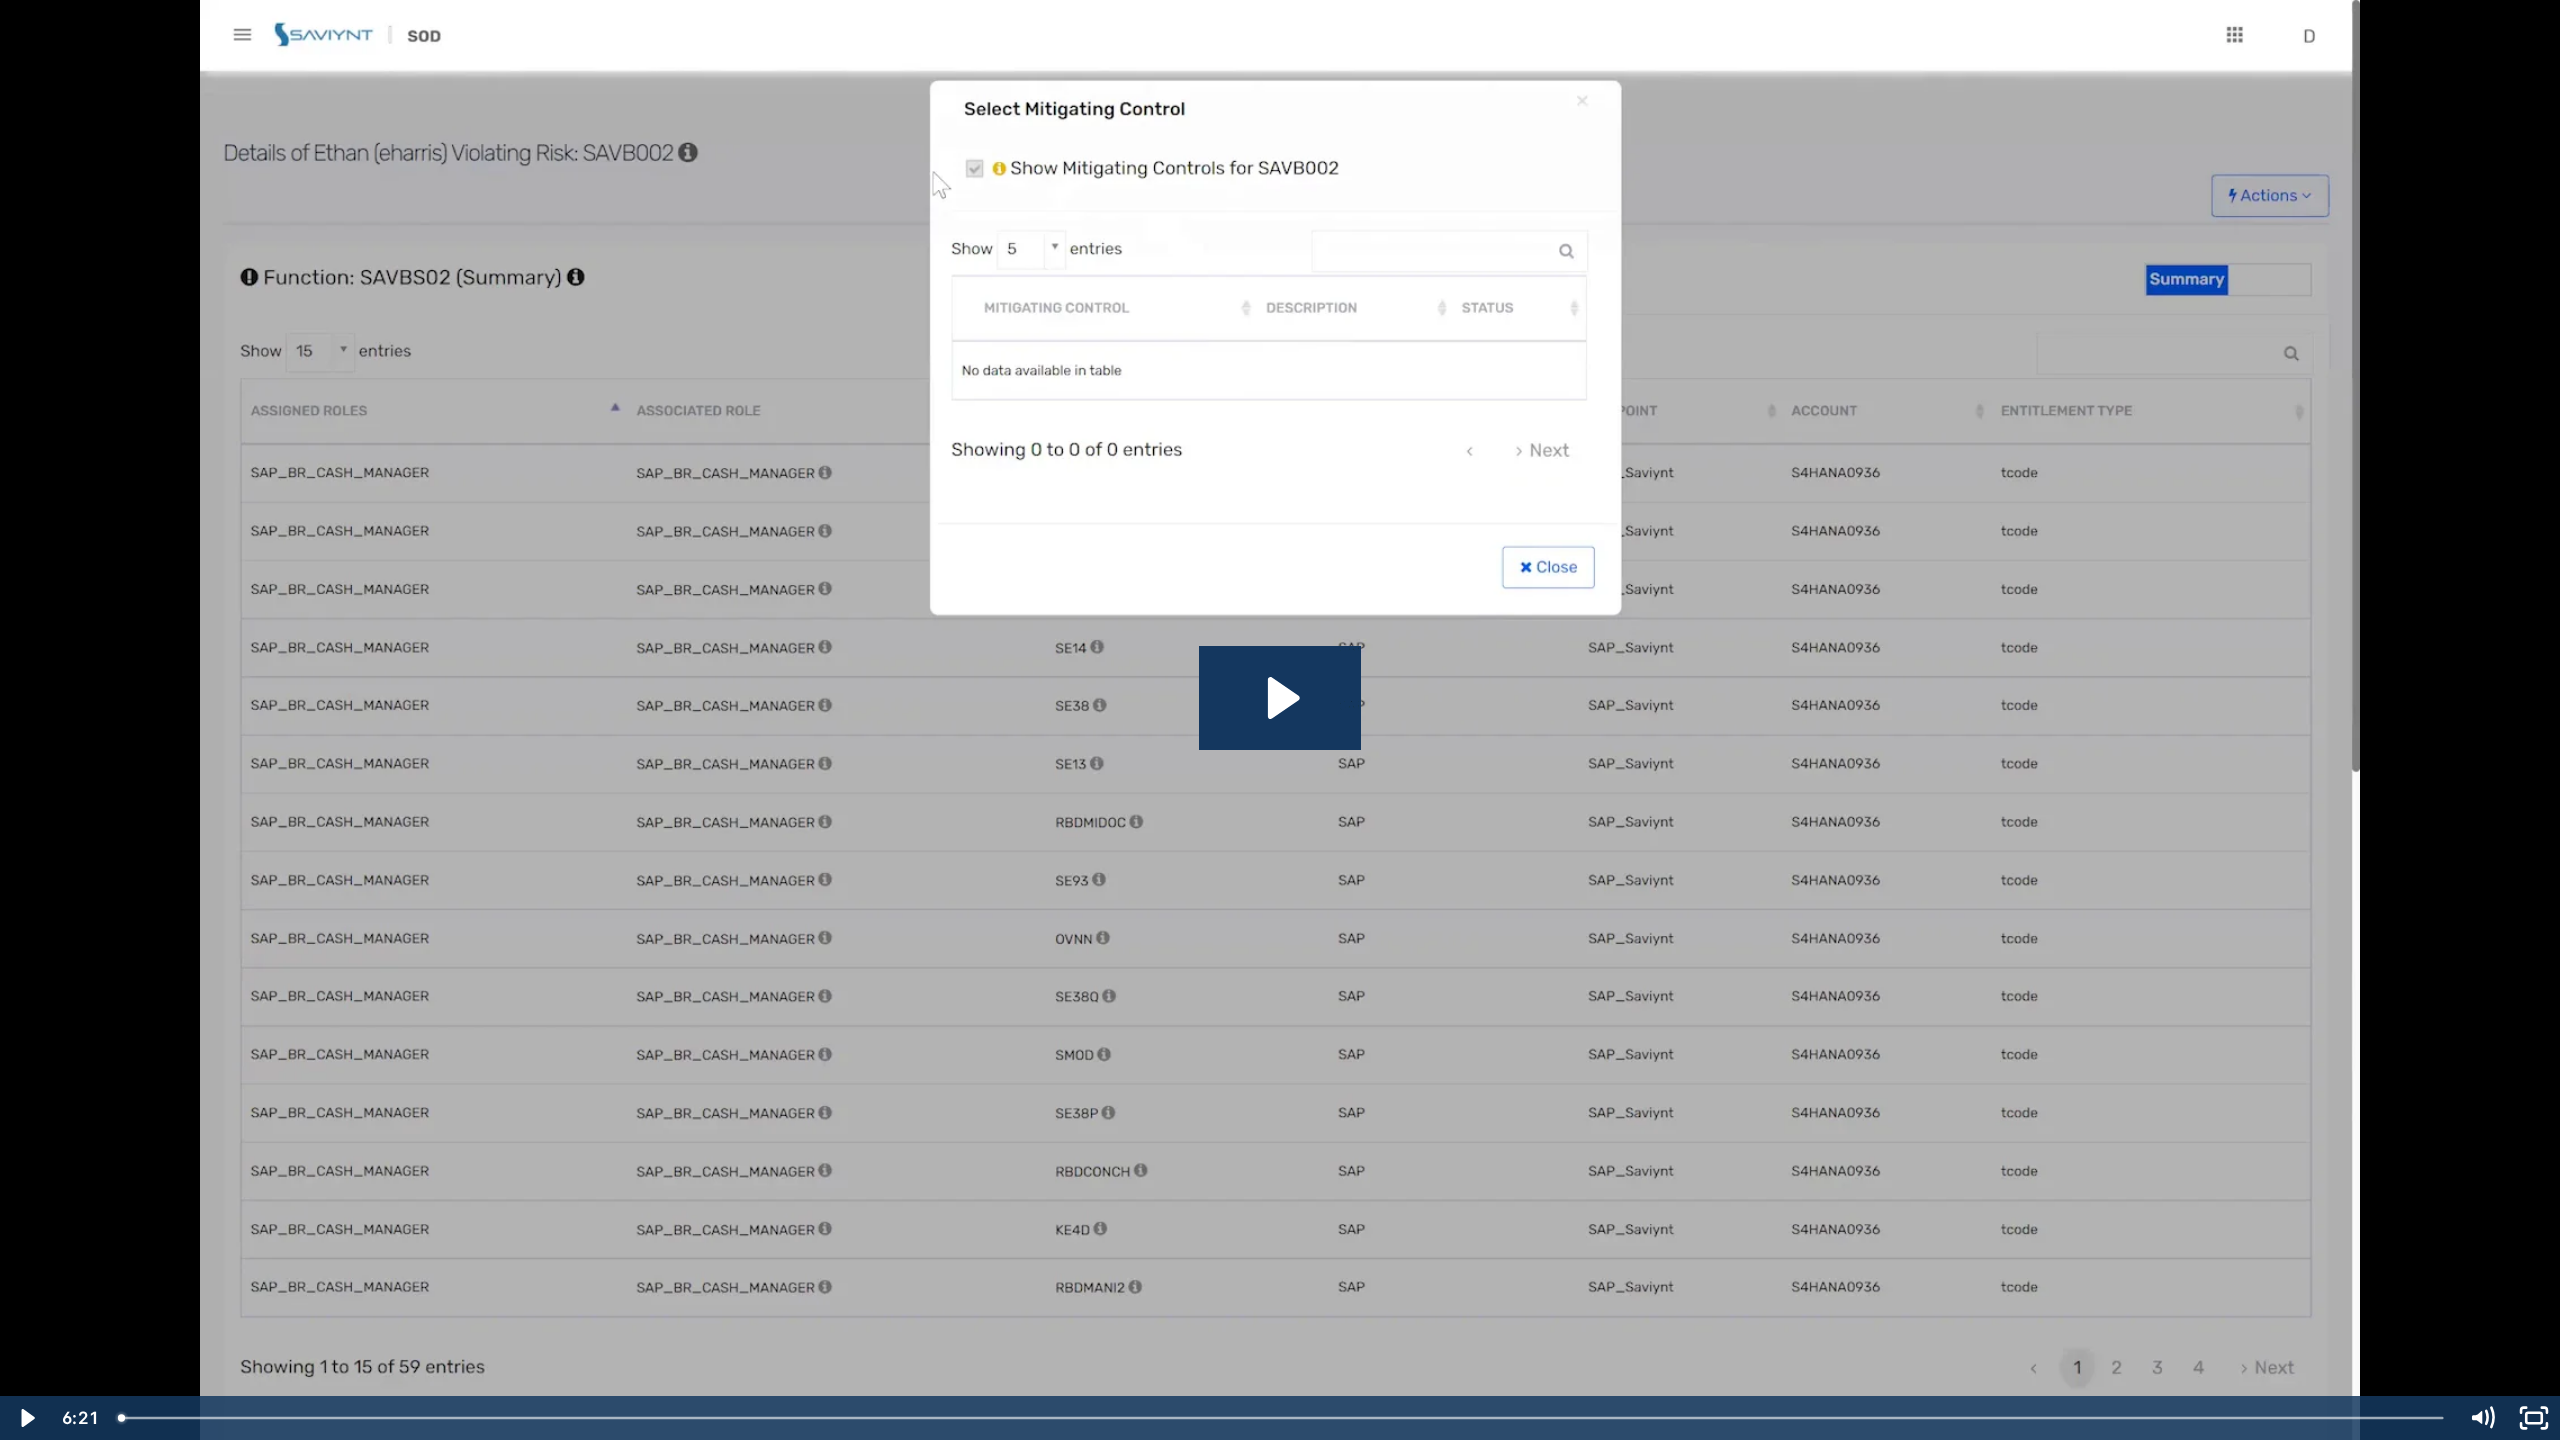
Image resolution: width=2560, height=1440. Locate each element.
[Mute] (2482, 1418)
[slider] (1282, 1418)
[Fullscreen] (2534, 1418)
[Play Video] (26, 1418)
